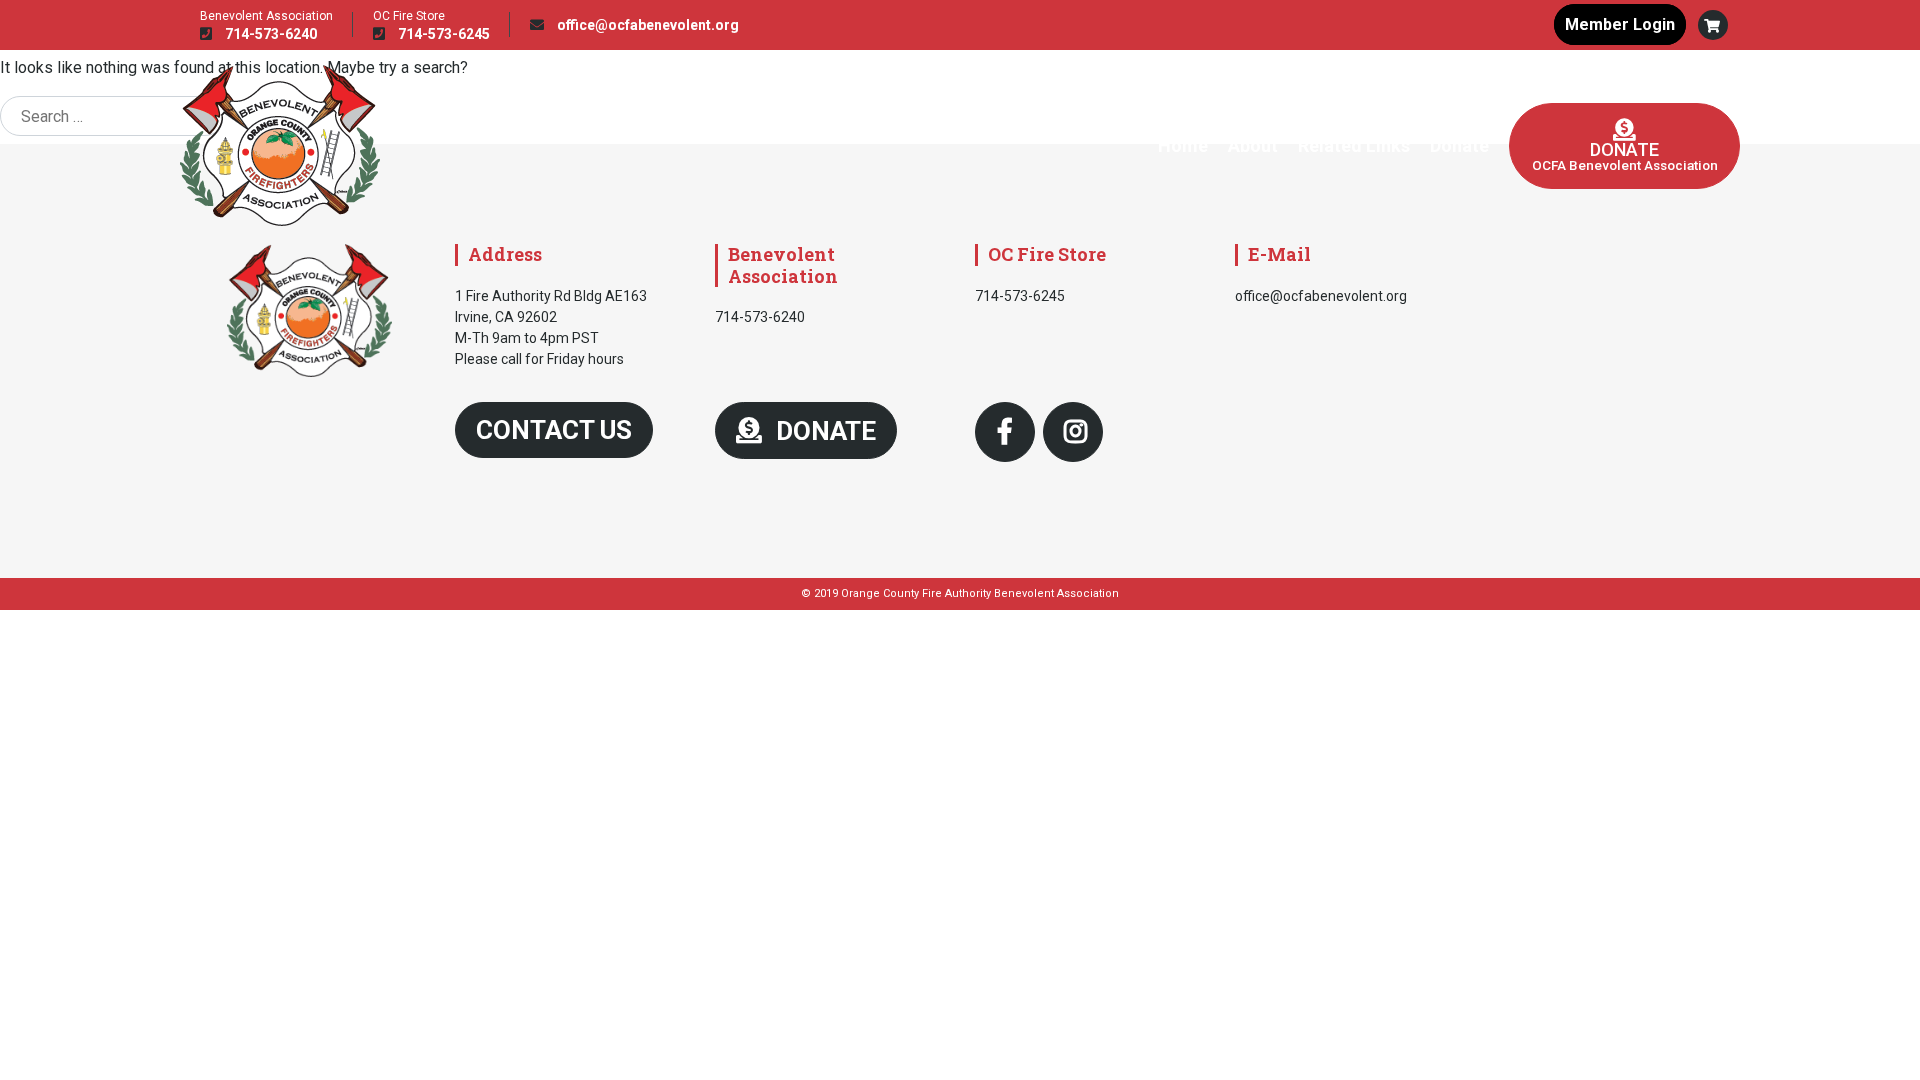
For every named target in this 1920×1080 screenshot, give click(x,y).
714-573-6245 (442, 34)
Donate (1459, 145)
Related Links (1354, 145)
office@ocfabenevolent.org (646, 25)
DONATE (823, 431)
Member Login (1620, 24)
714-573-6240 (269, 34)
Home (1183, 145)
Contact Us (554, 430)
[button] (1713, 25)
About (1253, 145)
